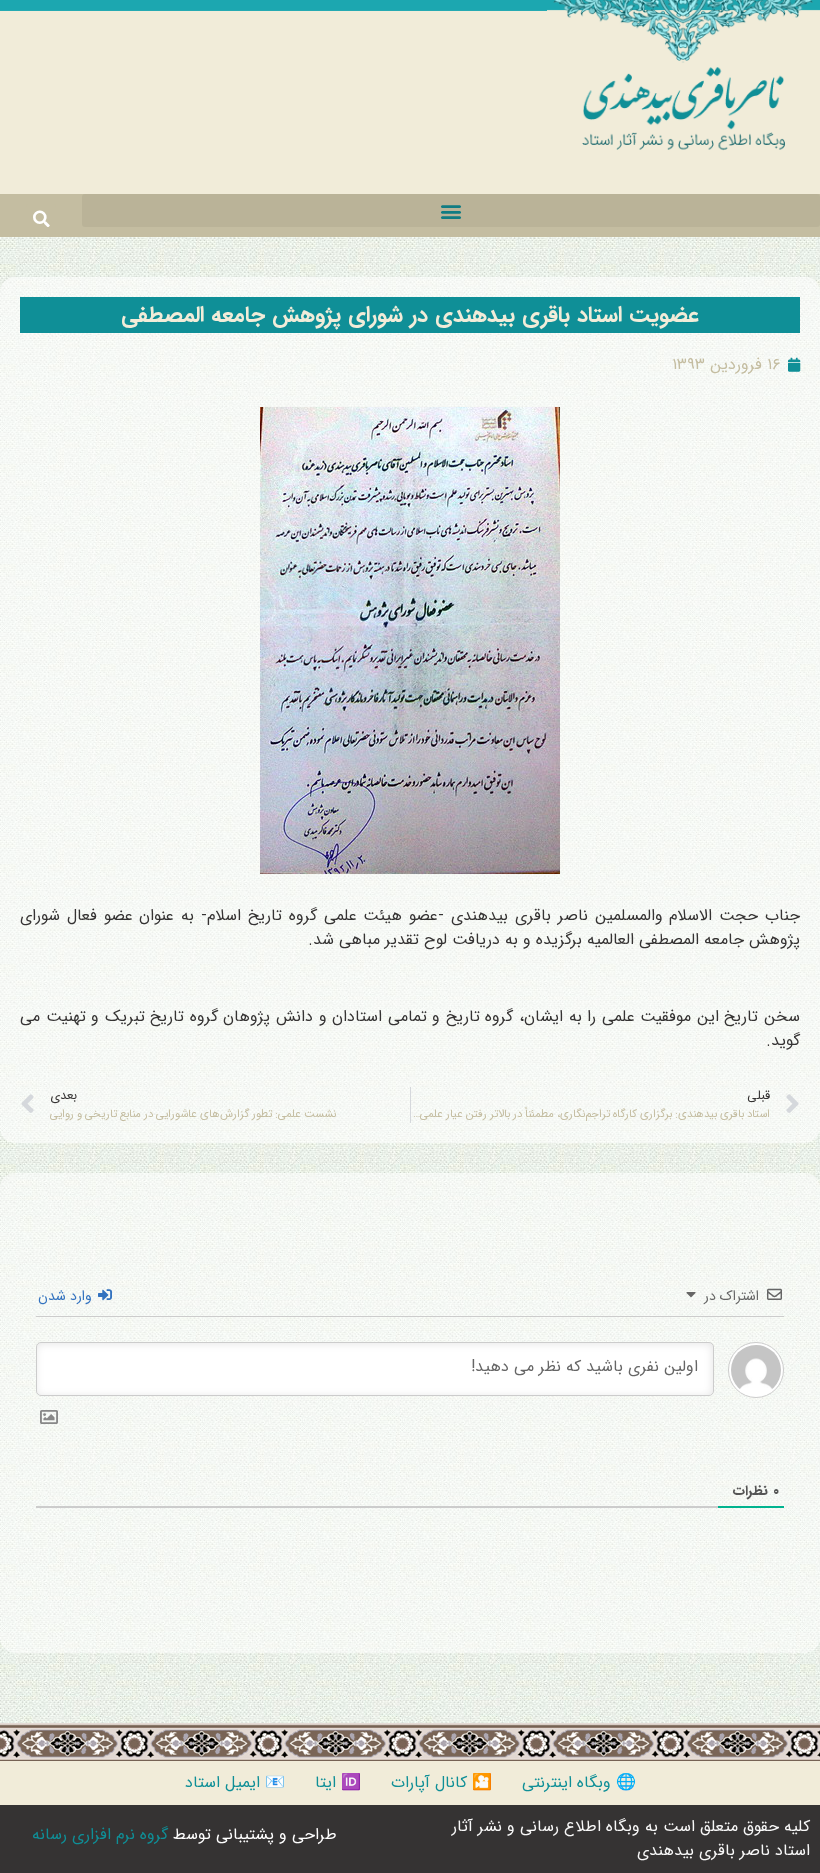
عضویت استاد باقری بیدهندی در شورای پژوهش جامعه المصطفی (410, 315)
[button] (451, 210)
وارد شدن (67, 1296)
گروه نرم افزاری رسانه (100, 1834)
